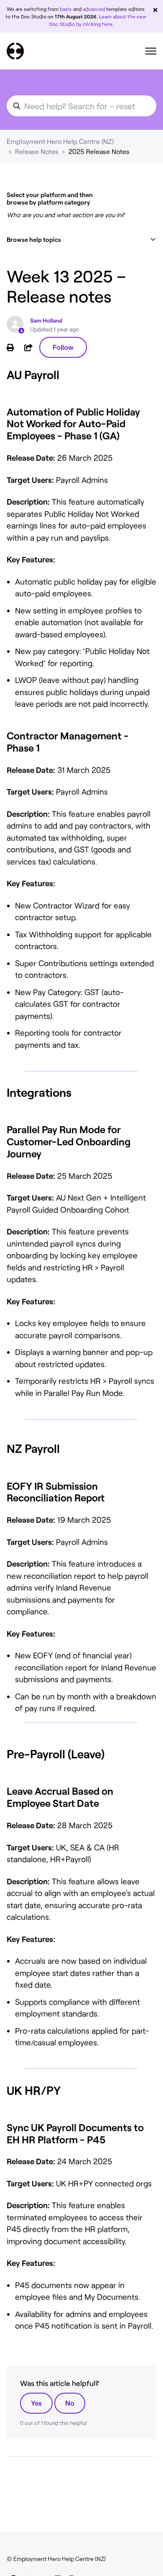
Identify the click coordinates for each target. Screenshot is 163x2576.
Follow (63, 347)
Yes (36, 2403)
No (70, 2403)
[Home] (15, 51)
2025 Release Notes (99, 151)
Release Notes (37, 151)
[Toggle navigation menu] (151, 51)
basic (66, 9)
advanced (94, 9)
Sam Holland (46, 320)
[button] (81, 240)
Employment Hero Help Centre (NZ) (60, 141)
